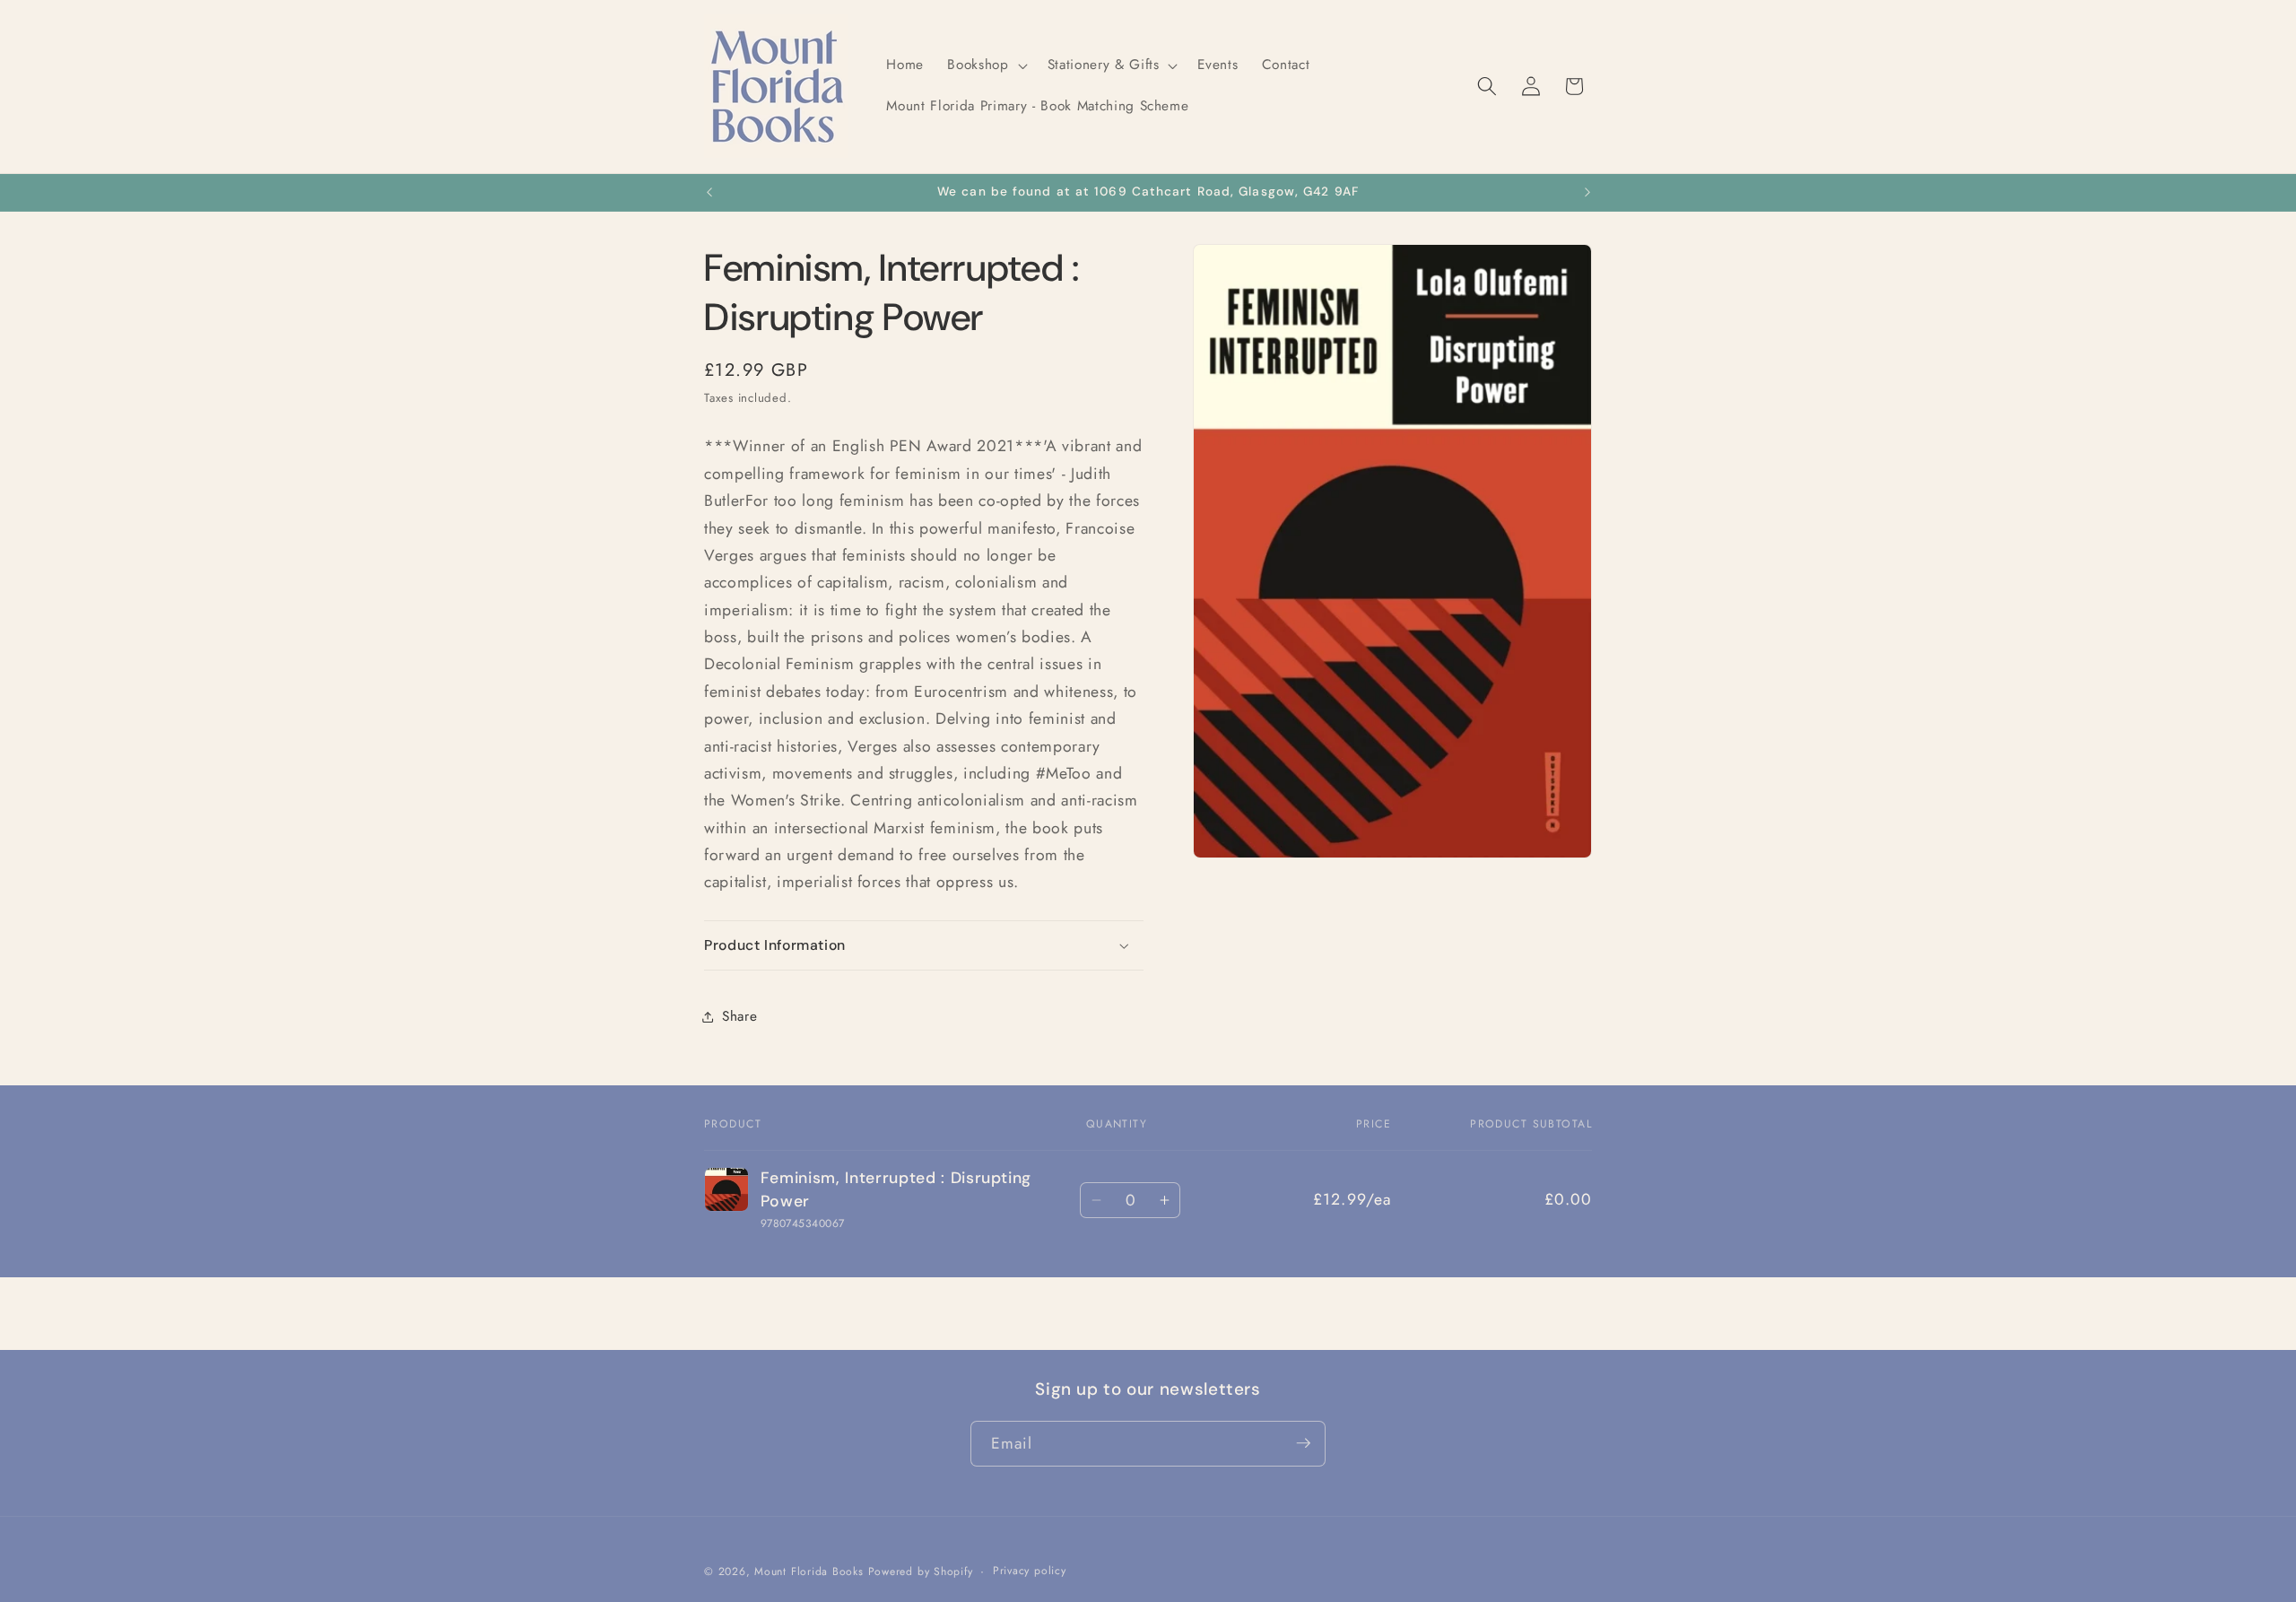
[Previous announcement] (709, 193)
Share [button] (739, 1016)
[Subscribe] (1303, 1443)
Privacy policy (1030, 1570)
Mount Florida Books (809, 1571)
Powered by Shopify (921, 1571)
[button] (985, 65)
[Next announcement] (1587, 193)
